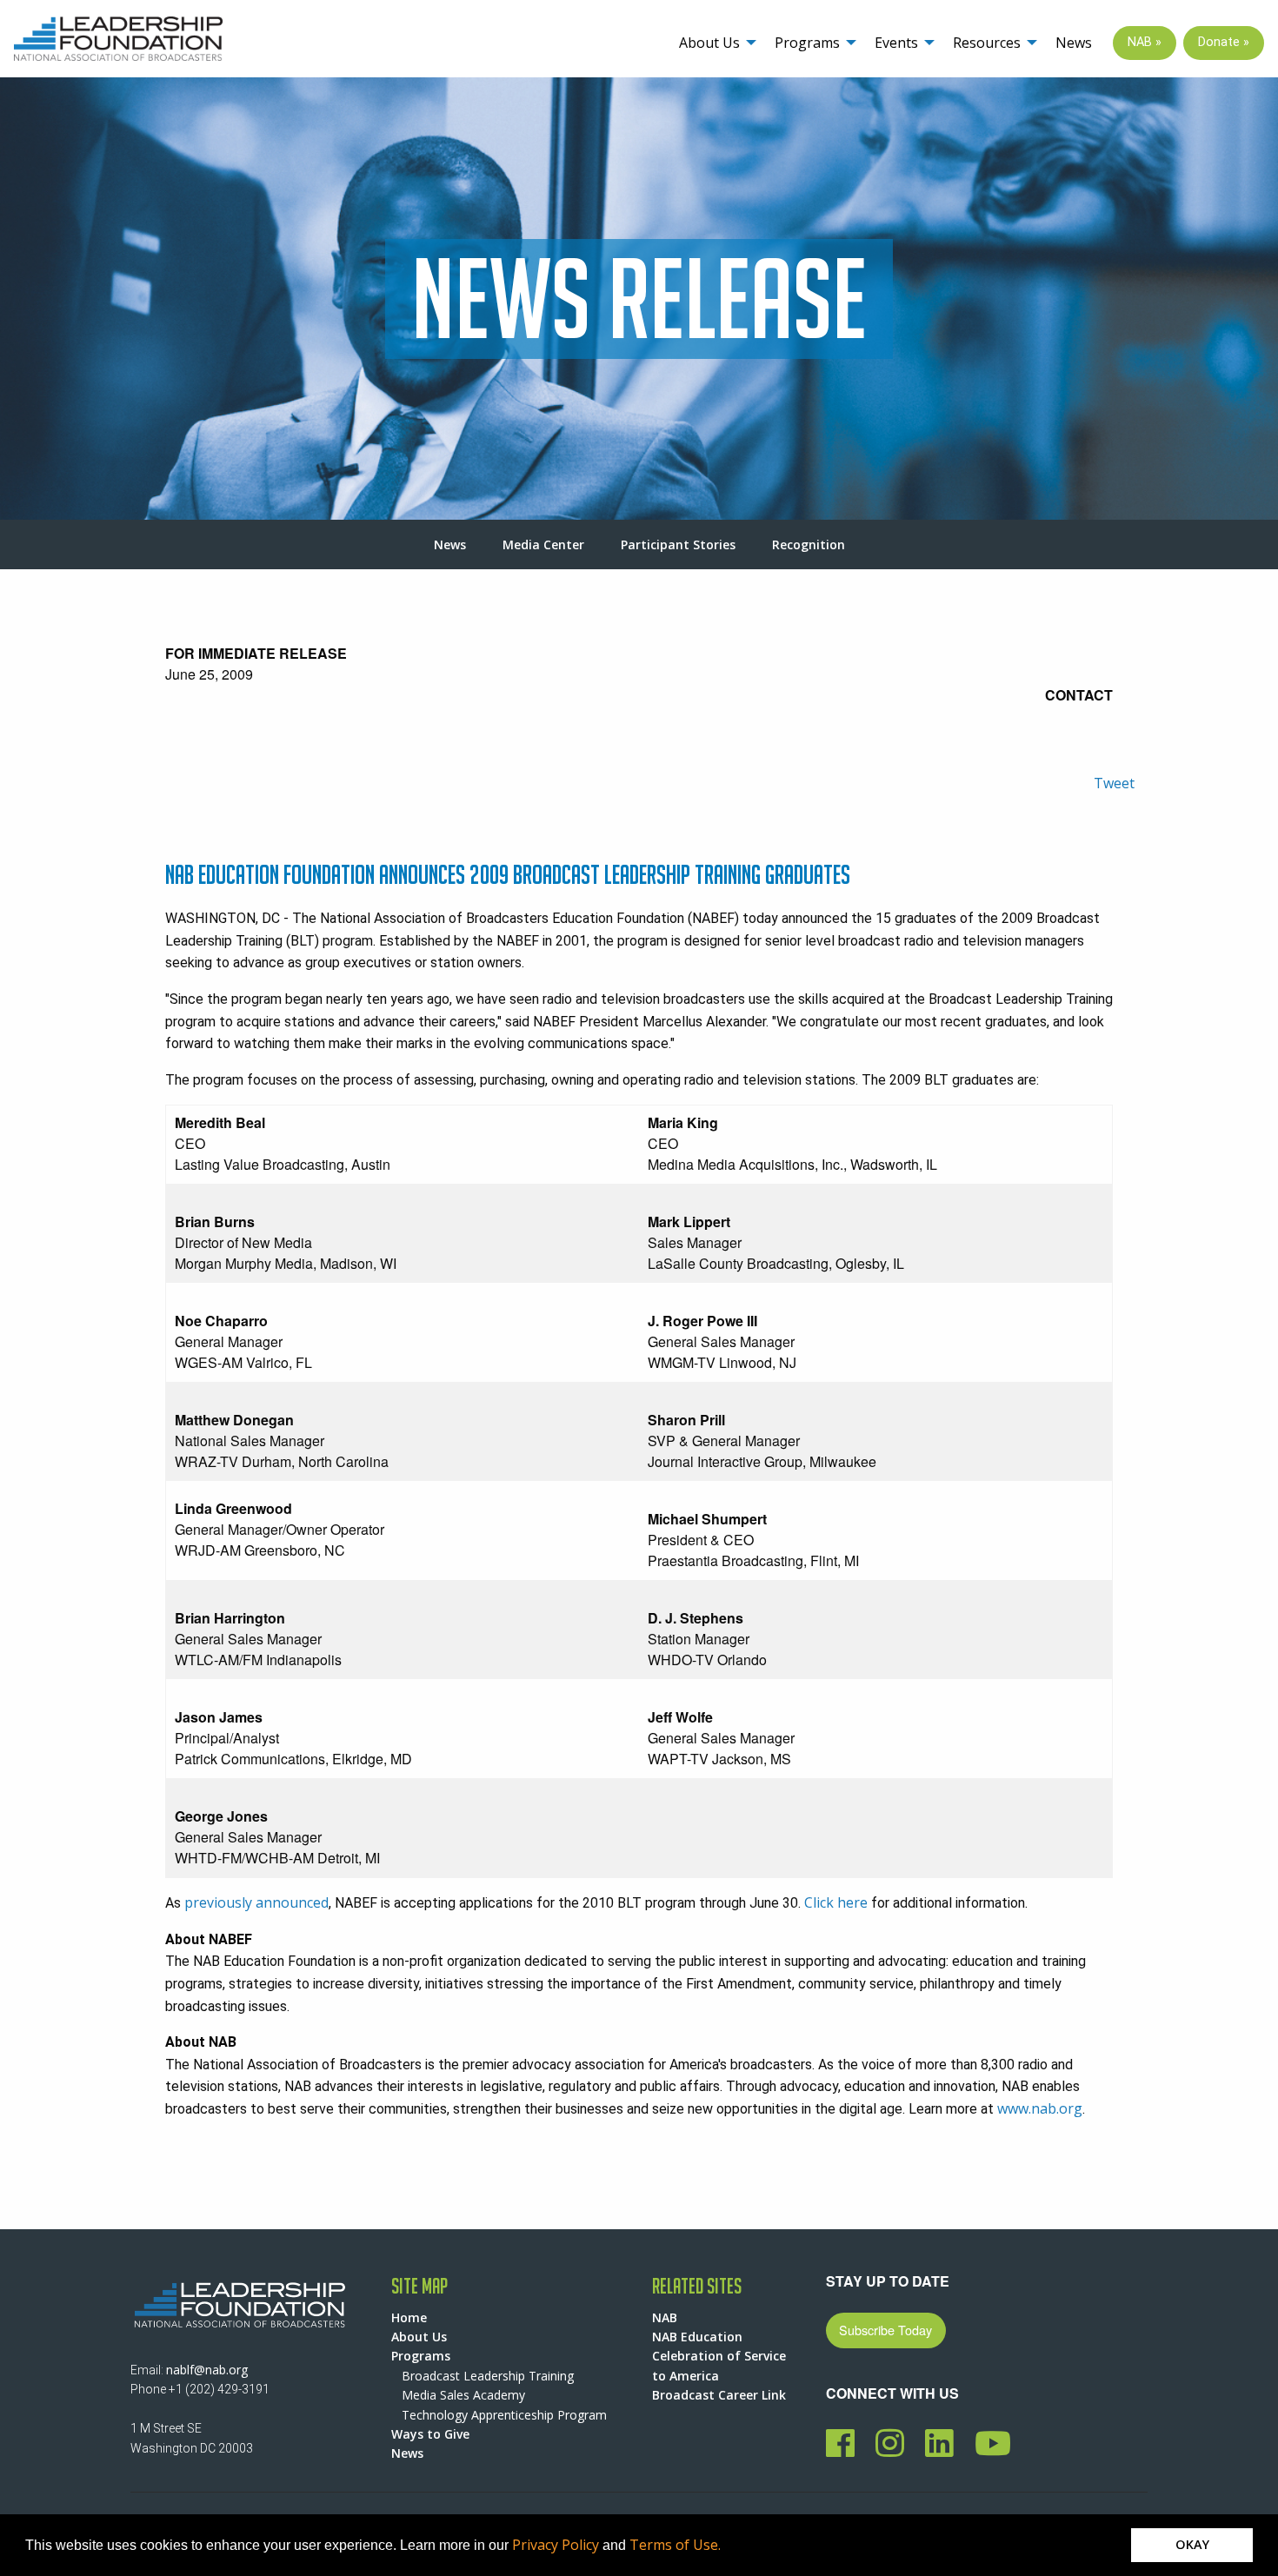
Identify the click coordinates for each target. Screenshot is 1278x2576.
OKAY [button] (1192, 2544)
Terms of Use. (675, 2545)
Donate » (1224, 42)
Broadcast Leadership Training (488, 2376)
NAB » (1145, 42)
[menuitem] (713, 43)
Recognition (809, 544)
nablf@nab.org (207, 2370)
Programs (807, 43)
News (1074, 43)
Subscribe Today (885, 2330)
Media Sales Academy (463, 2395)
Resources (987, 43)
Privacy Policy (556, 2545)
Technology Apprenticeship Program (504, 2415)
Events (896, 43)
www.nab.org (1040, 2108)
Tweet (1114, 783)
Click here (836, 1902)
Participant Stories (678, 544)
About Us (709, 43)
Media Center (543, 544)
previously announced (256, 1902)
